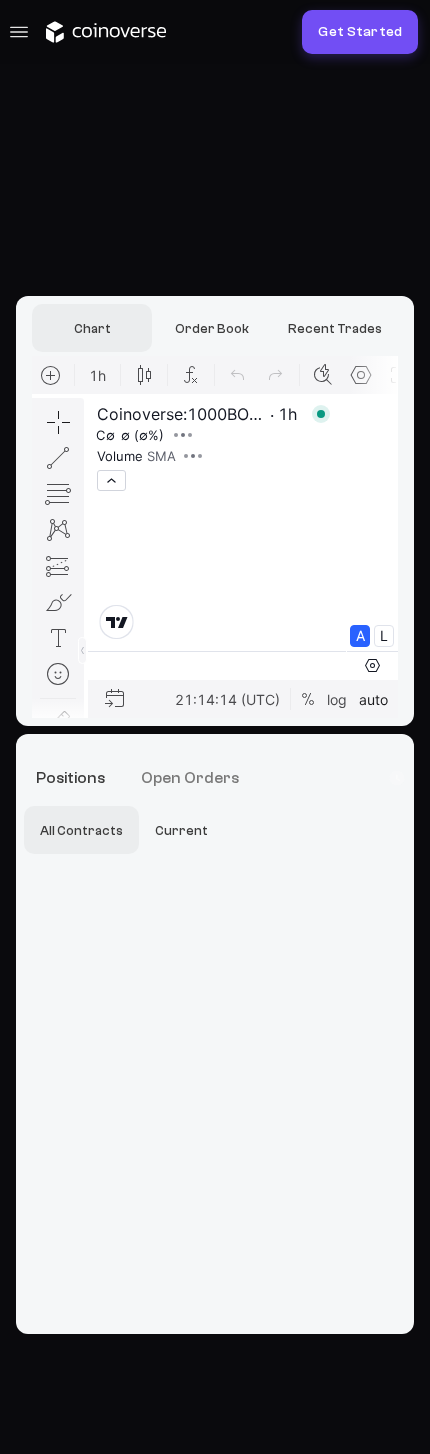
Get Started (360, 32)
